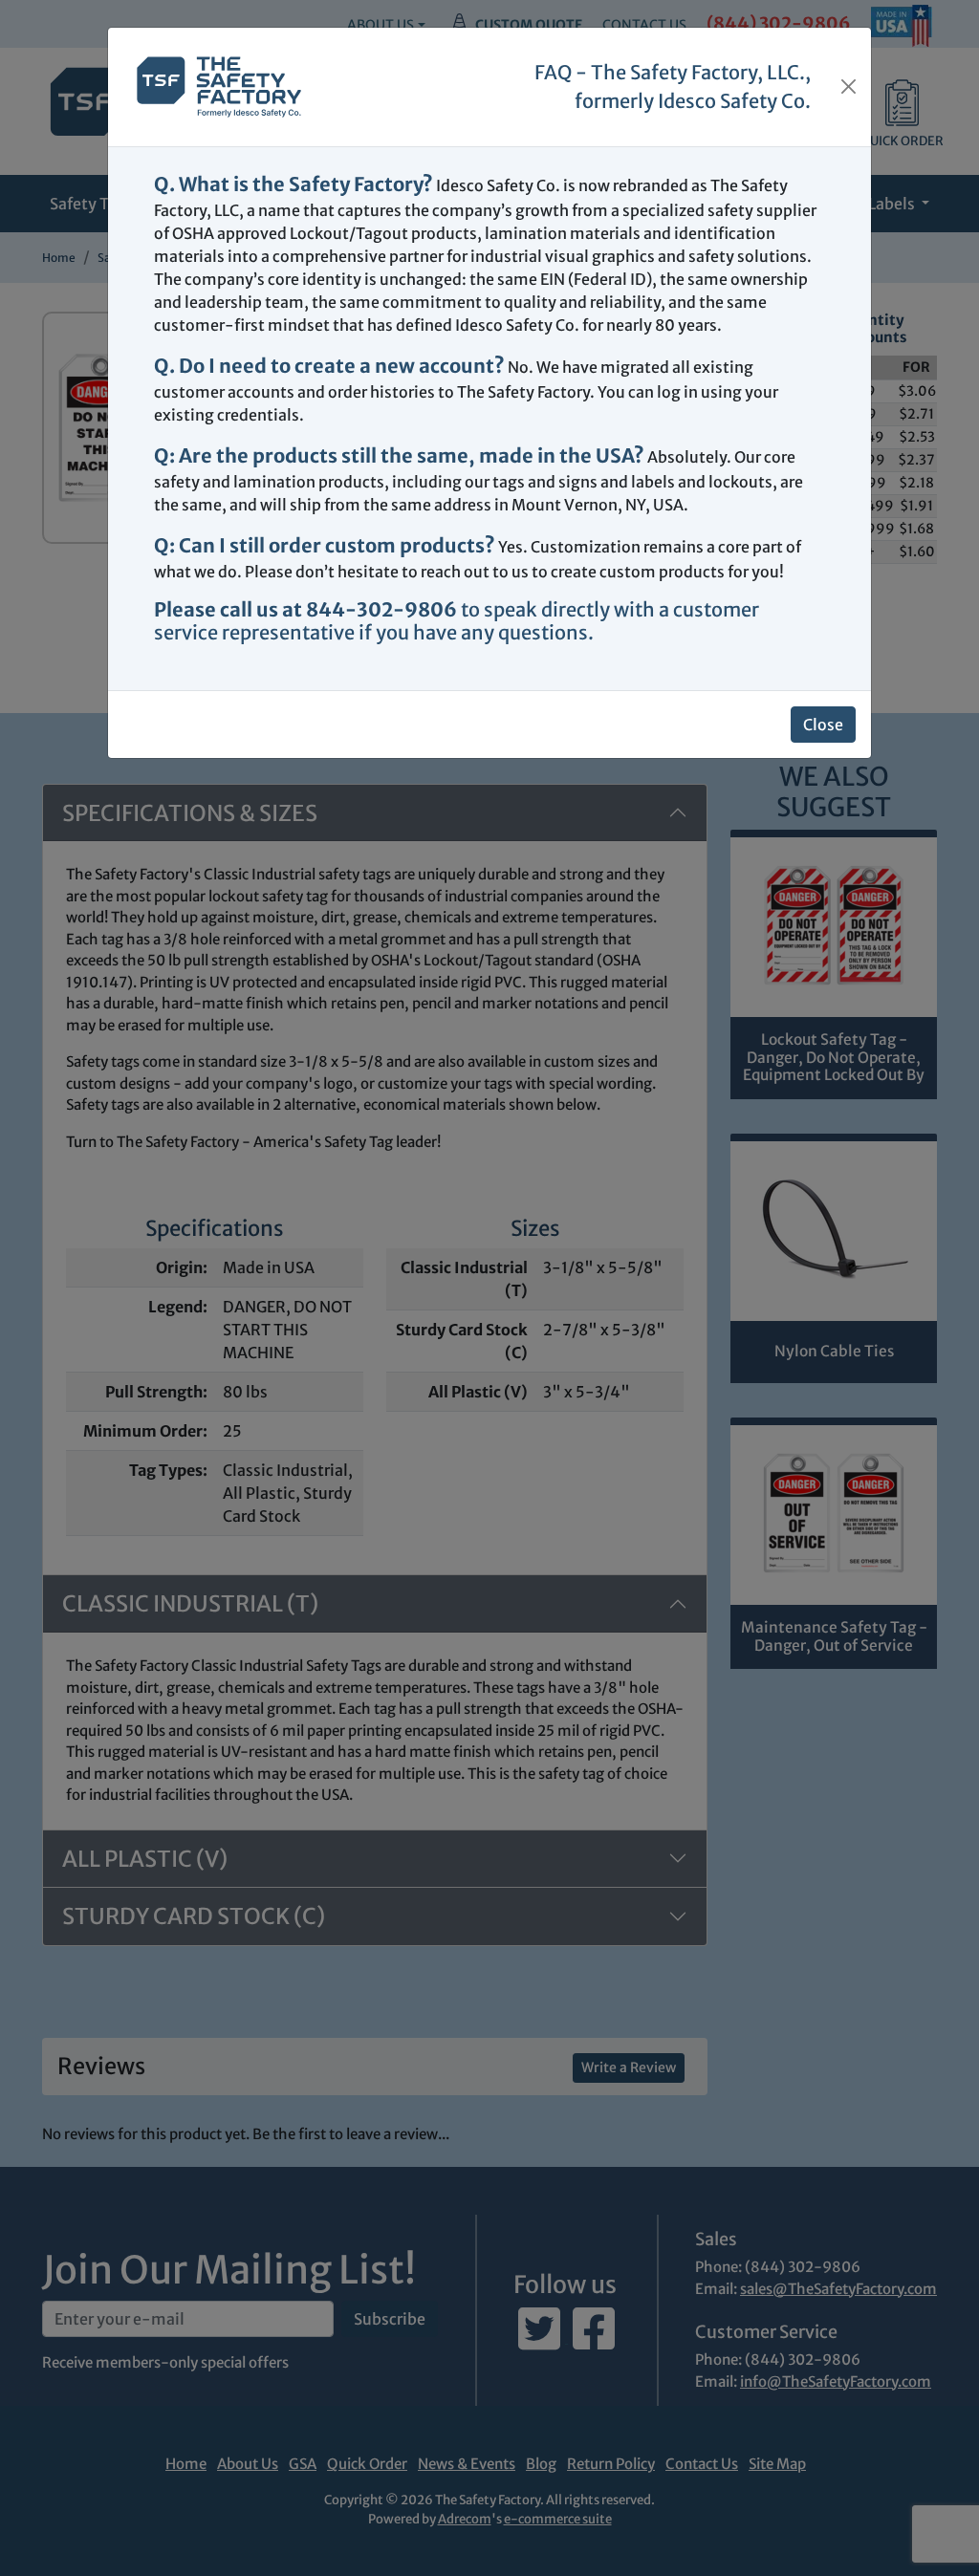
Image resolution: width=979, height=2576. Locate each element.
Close (823, 725)
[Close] (848, 87)
